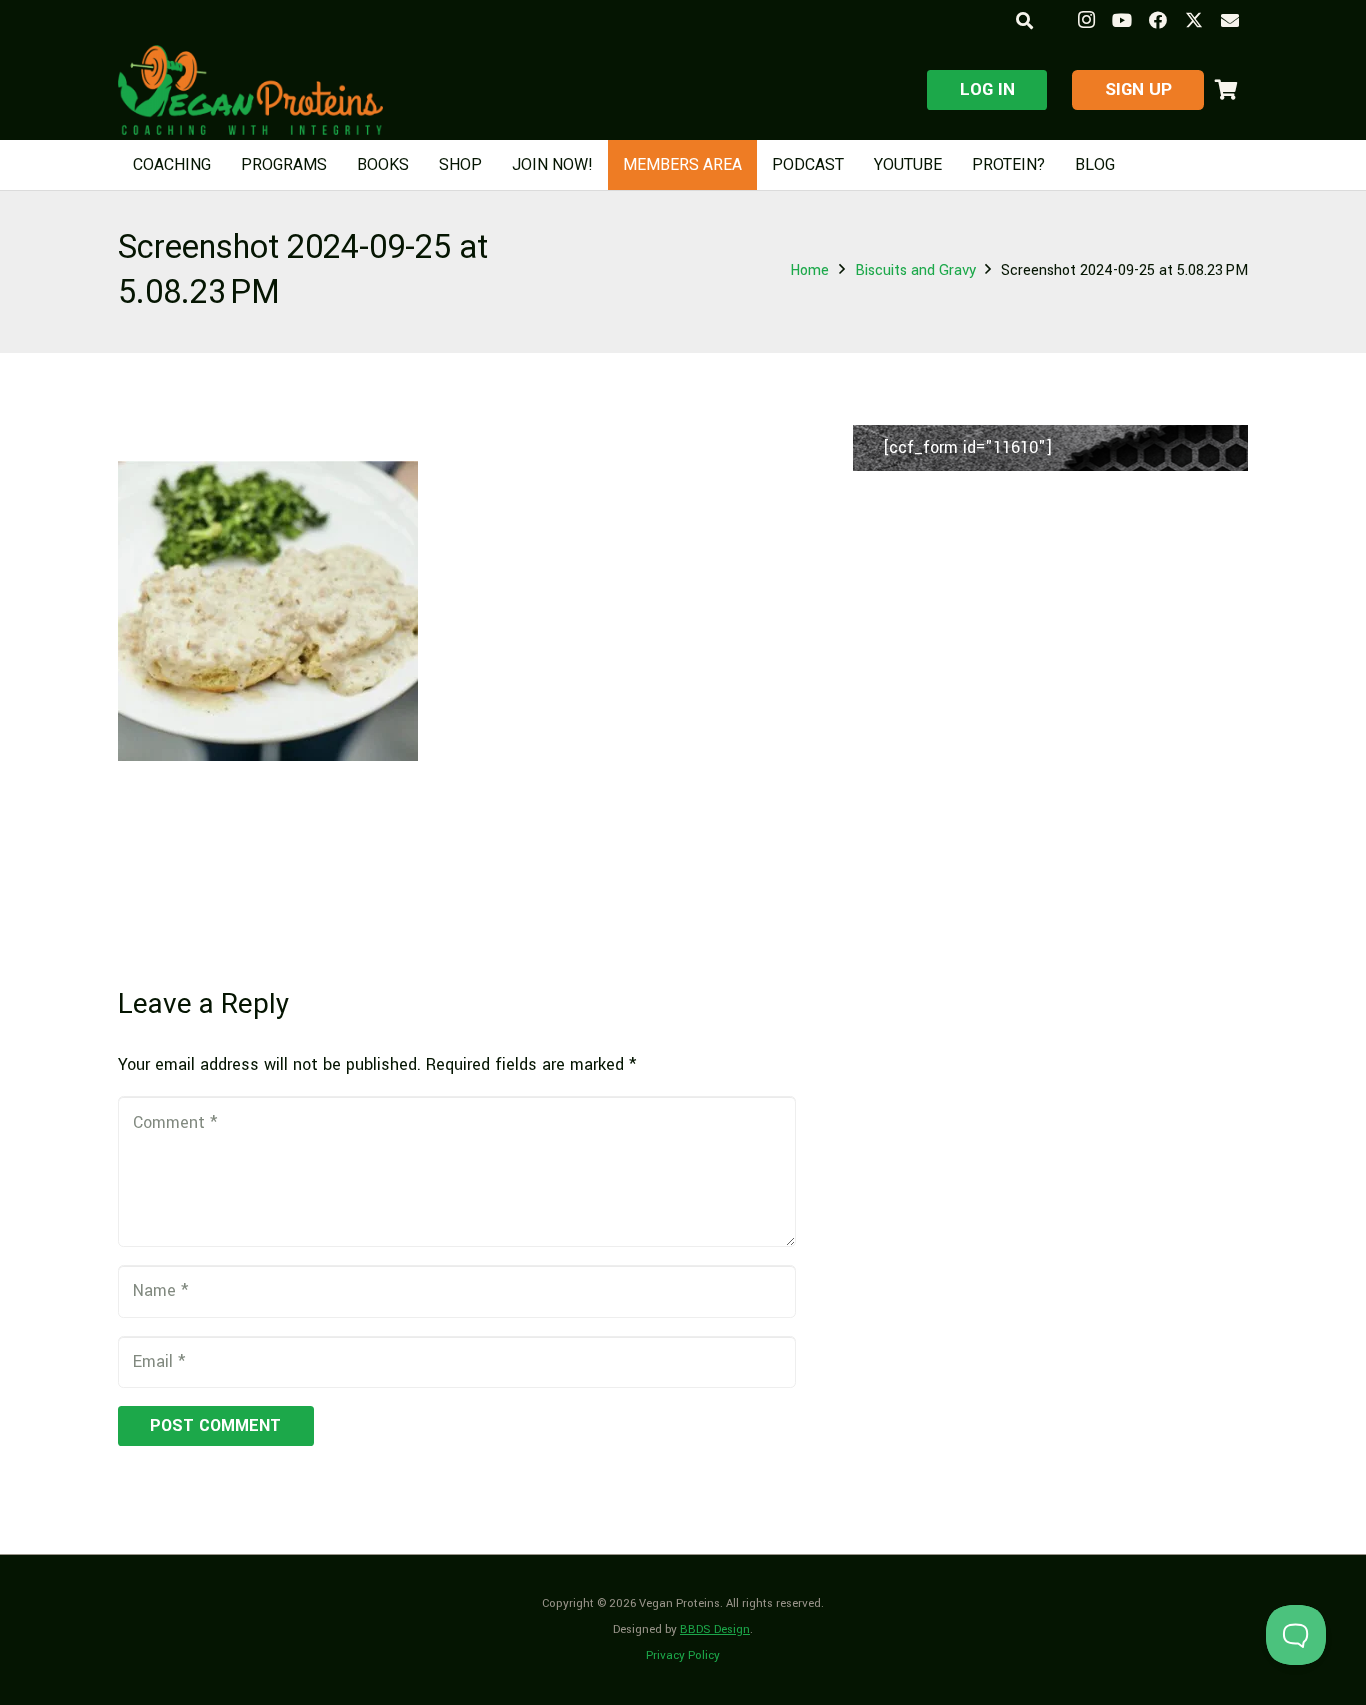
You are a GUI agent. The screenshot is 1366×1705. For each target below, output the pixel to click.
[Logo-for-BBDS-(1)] (250, 90)
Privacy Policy (683, 1655)
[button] (1023, 20)
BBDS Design (715, 1629)
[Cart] (1226, 90)
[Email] (1230, 20)
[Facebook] (1158, 20)
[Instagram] (1086, 20)
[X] (1194, 20)
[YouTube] (1122, 20)
